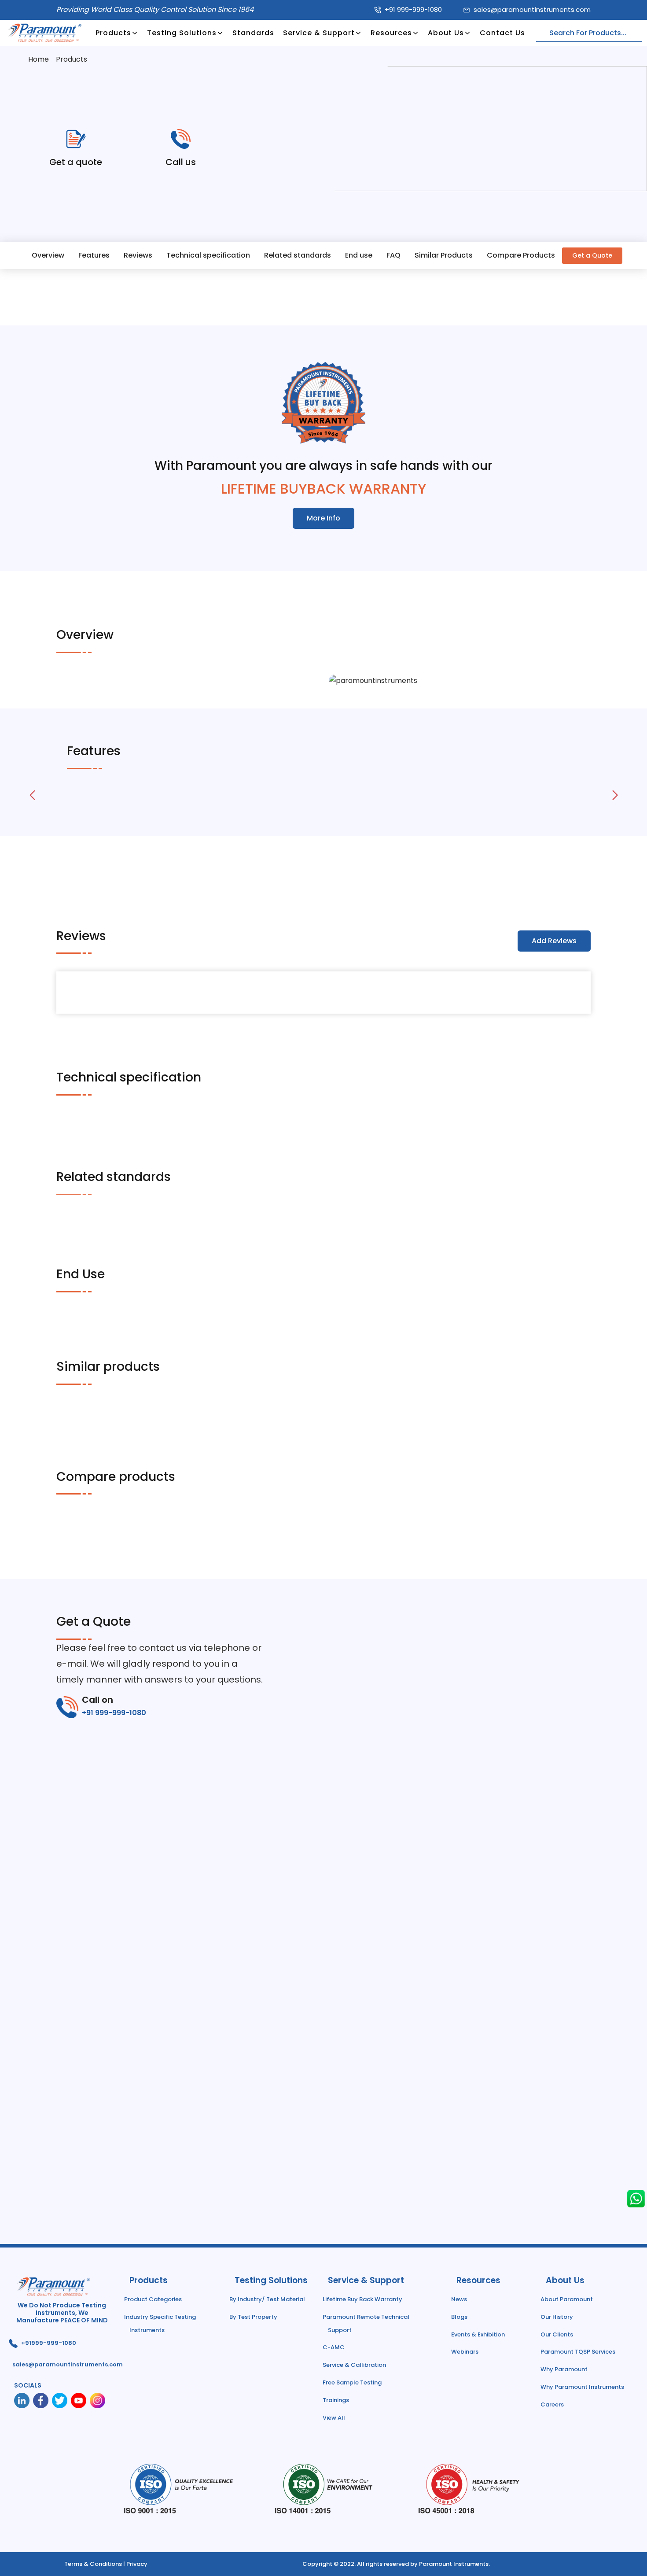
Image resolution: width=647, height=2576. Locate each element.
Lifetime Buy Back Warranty (362, 2299)
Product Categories (153, 2299)
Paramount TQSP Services (578, 2352)
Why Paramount (564, 2369)
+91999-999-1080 (49, 2343)
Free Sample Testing (352, 2382)
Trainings (336, 2400)
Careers (552, 2404)
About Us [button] (446, 33)
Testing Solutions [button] (182, 33)
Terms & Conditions (93, 2564)
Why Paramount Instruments (582, 2387)
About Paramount (567, 2299)
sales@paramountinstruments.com (532, 9)
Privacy (137, 2564)
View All (334, 2418)
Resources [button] (391, 33)
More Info (323, 518)
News (459, 2299)
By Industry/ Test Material (267, 2299)
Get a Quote (592, 255)
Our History (557, 2317)
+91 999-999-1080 (413, 9)
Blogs (459, 2317)
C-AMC (334, 2347)
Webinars (465, 2352)
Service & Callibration (354, 2365)
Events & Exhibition (478, 2334)
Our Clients (557, 2334)
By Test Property (253, 2317)
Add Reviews (554, 941)
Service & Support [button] (319, 33)
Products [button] (113, 33)
